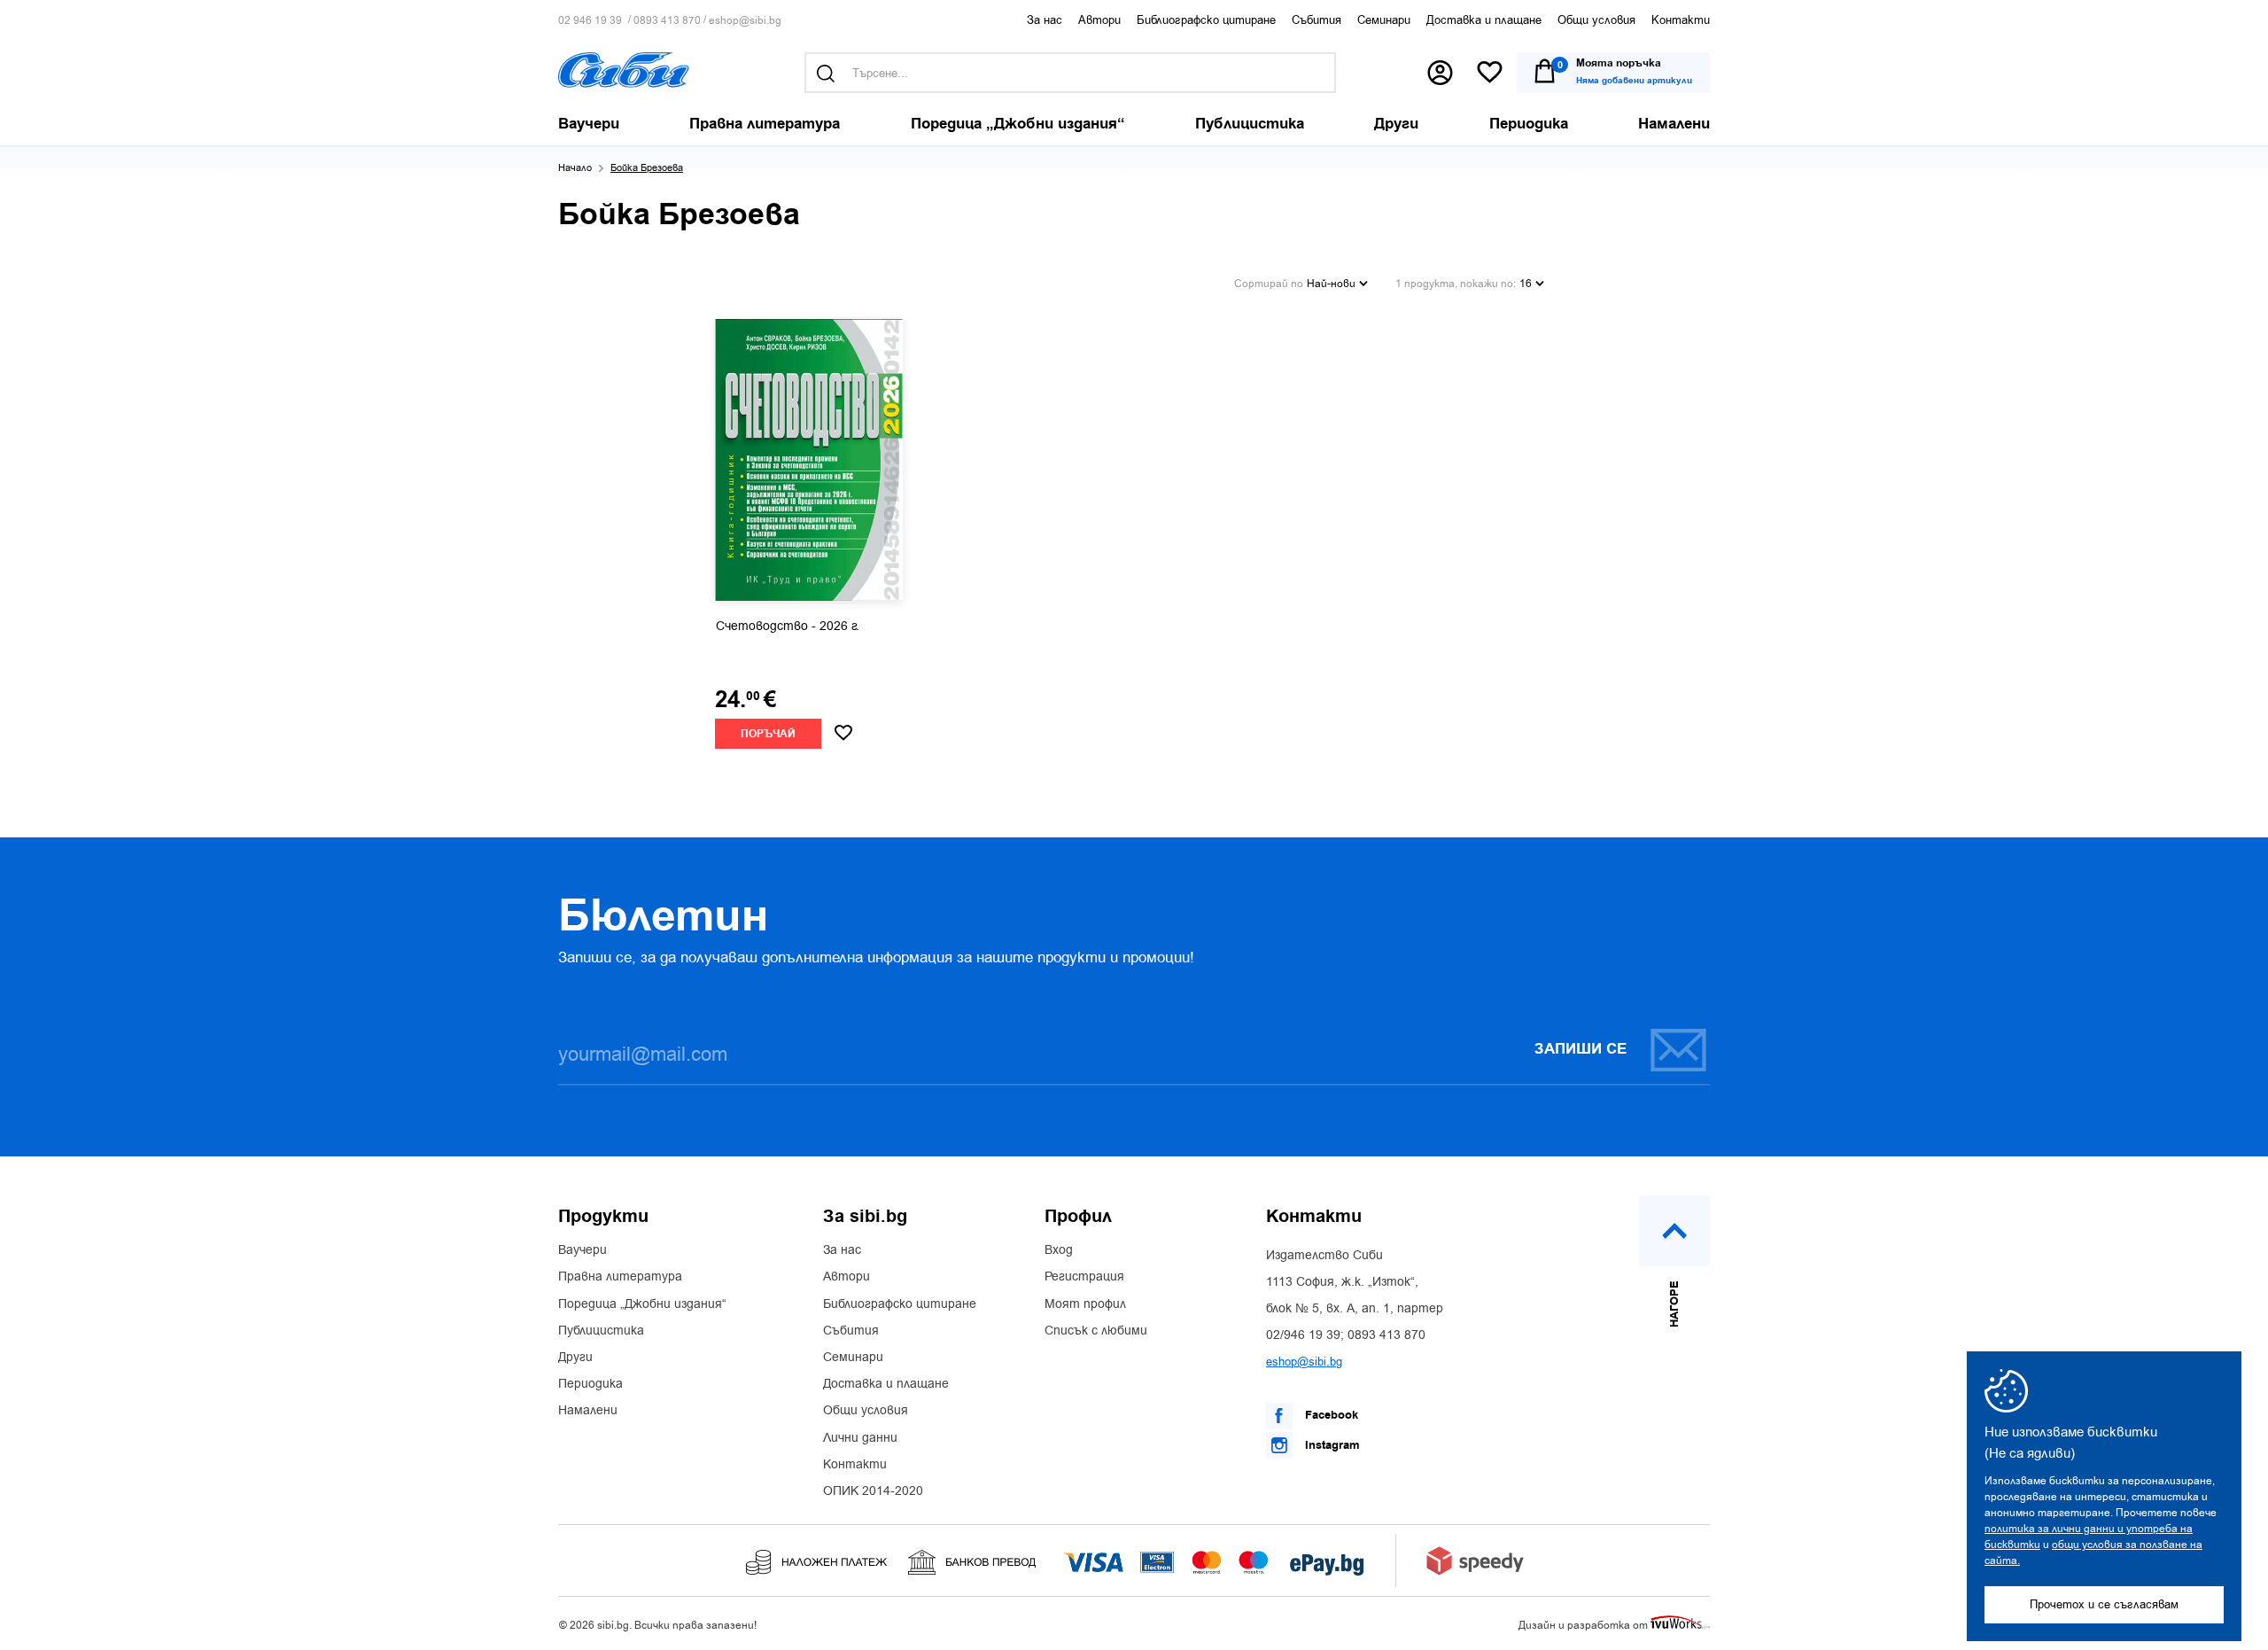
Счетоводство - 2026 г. (788, 627)
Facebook (1330, 1415)
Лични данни (860, 1438)
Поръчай (768, 734)
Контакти (1681, 20)
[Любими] (1490, 73)
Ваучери (583, 1250)
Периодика (590, 1384)
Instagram (1331, 1445)
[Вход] (1440, 73)
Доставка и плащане (1484, 20)
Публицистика (601, 1331)
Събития (1317, 20)
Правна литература (620, 1277)
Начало (575, 168)
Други (575, 1358)
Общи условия (1596, 20)
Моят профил (1085, 1304)
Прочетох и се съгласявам (2104, 1604)
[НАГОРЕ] (1674, 1231)
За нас (1045, 20)
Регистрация (1084, 1277)
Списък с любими (1096, 1331)
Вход (1059, 1250)
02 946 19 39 (590, 21)
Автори (1099, 20)
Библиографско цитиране (1206, 20)
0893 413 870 (667, 21)
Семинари (1384, 20)
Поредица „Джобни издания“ (642, 1304)
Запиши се (1581, 1049)
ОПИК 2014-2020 (873, 1491)
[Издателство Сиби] (624, 70)
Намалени (588, 1411)
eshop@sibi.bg (745, 21)
